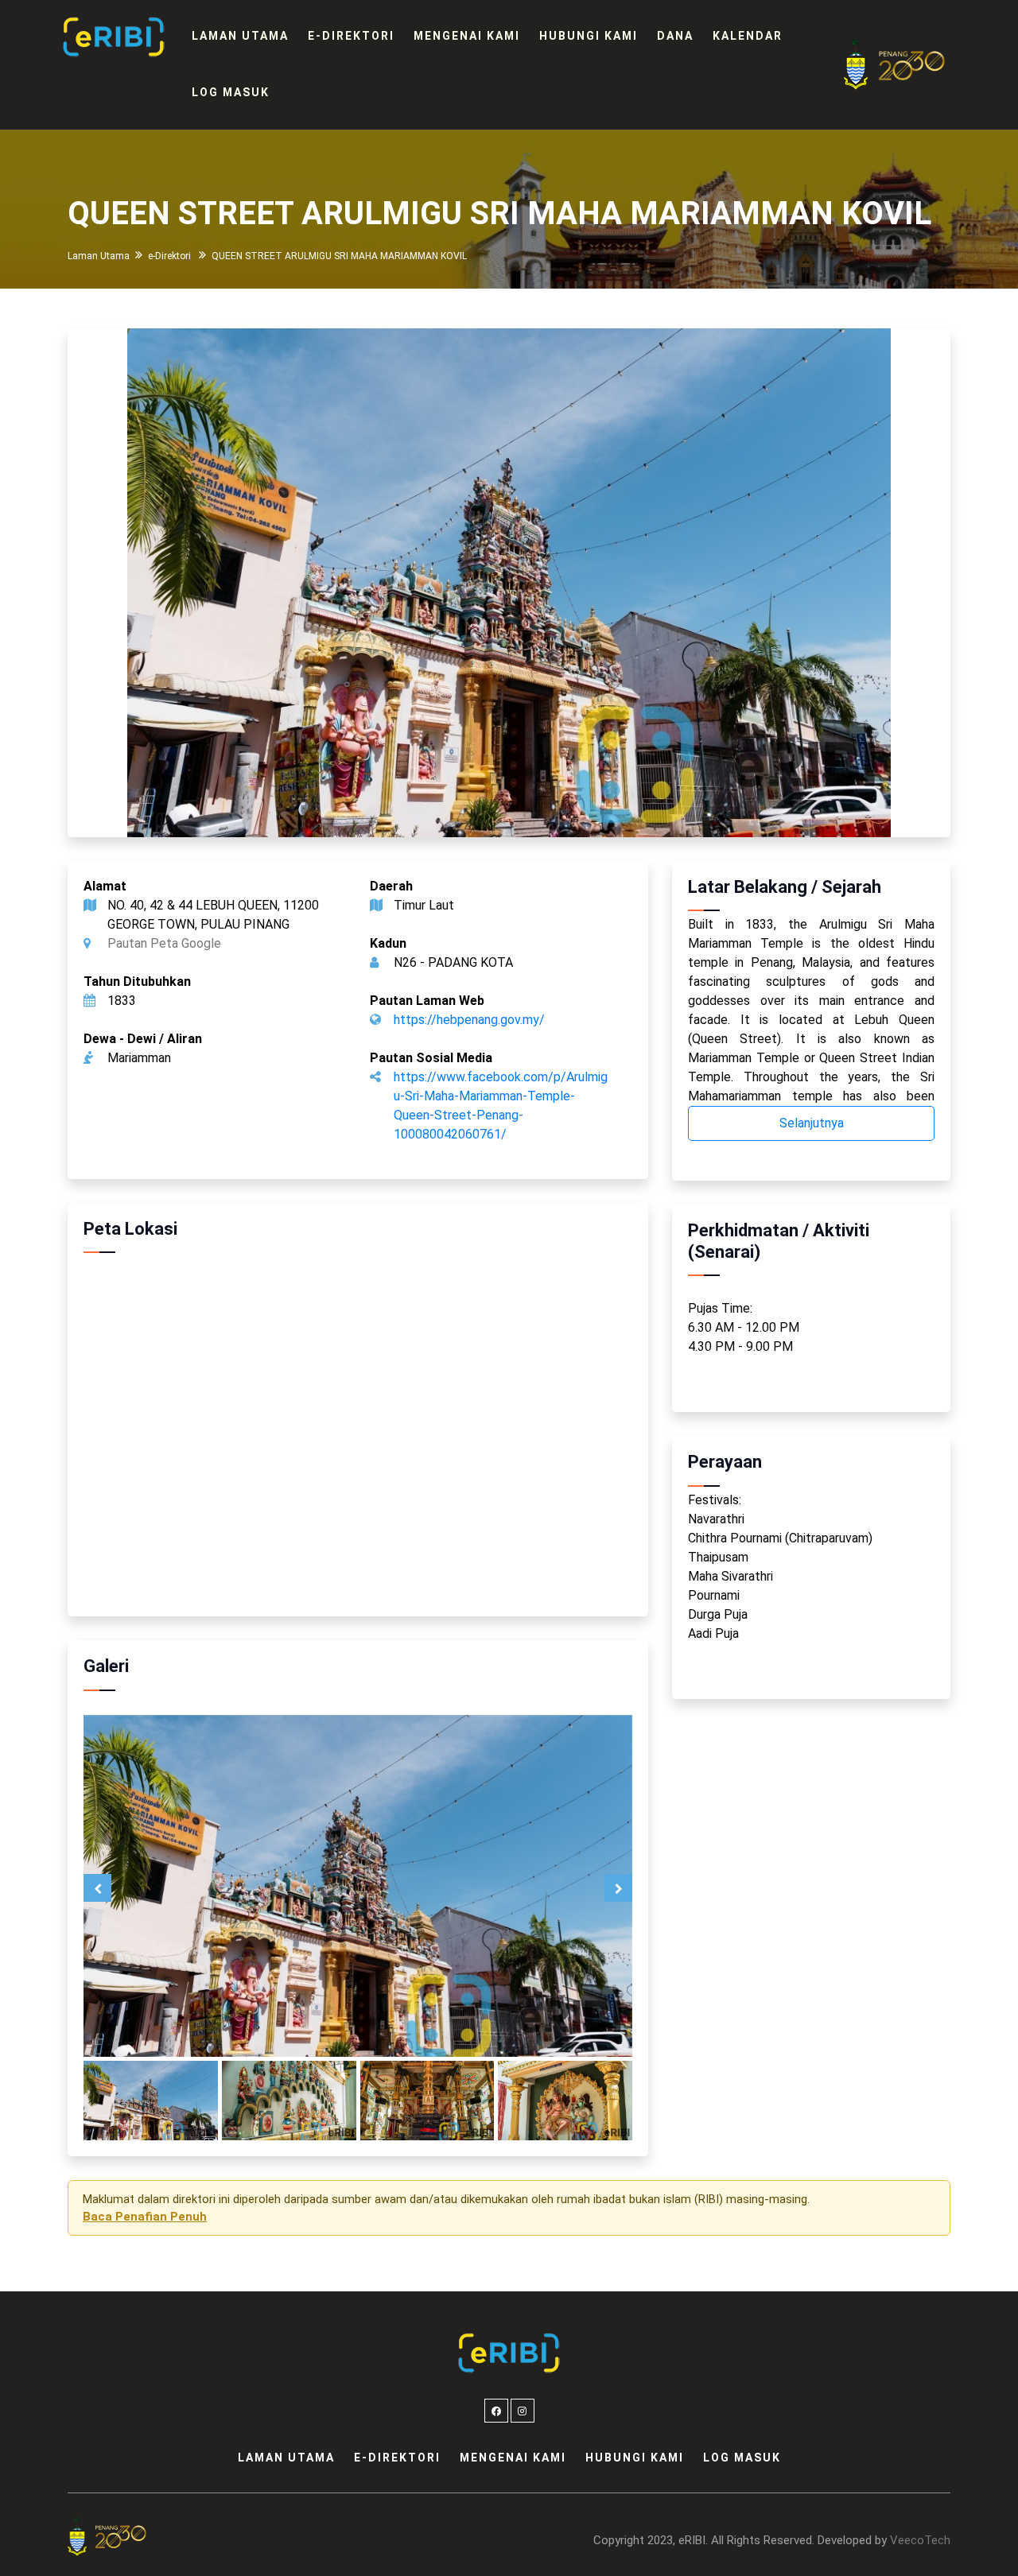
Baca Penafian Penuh (145, 2217)
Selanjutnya (812, 1123)
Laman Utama (240, 36)
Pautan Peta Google (164, 943)
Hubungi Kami (589, 36)
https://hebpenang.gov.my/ (469, 1020)
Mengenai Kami (467, 36)
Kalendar (748, 36)
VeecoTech (920, 2540)
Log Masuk (231, 92)
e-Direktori (351, 36)
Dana (675, 36)
